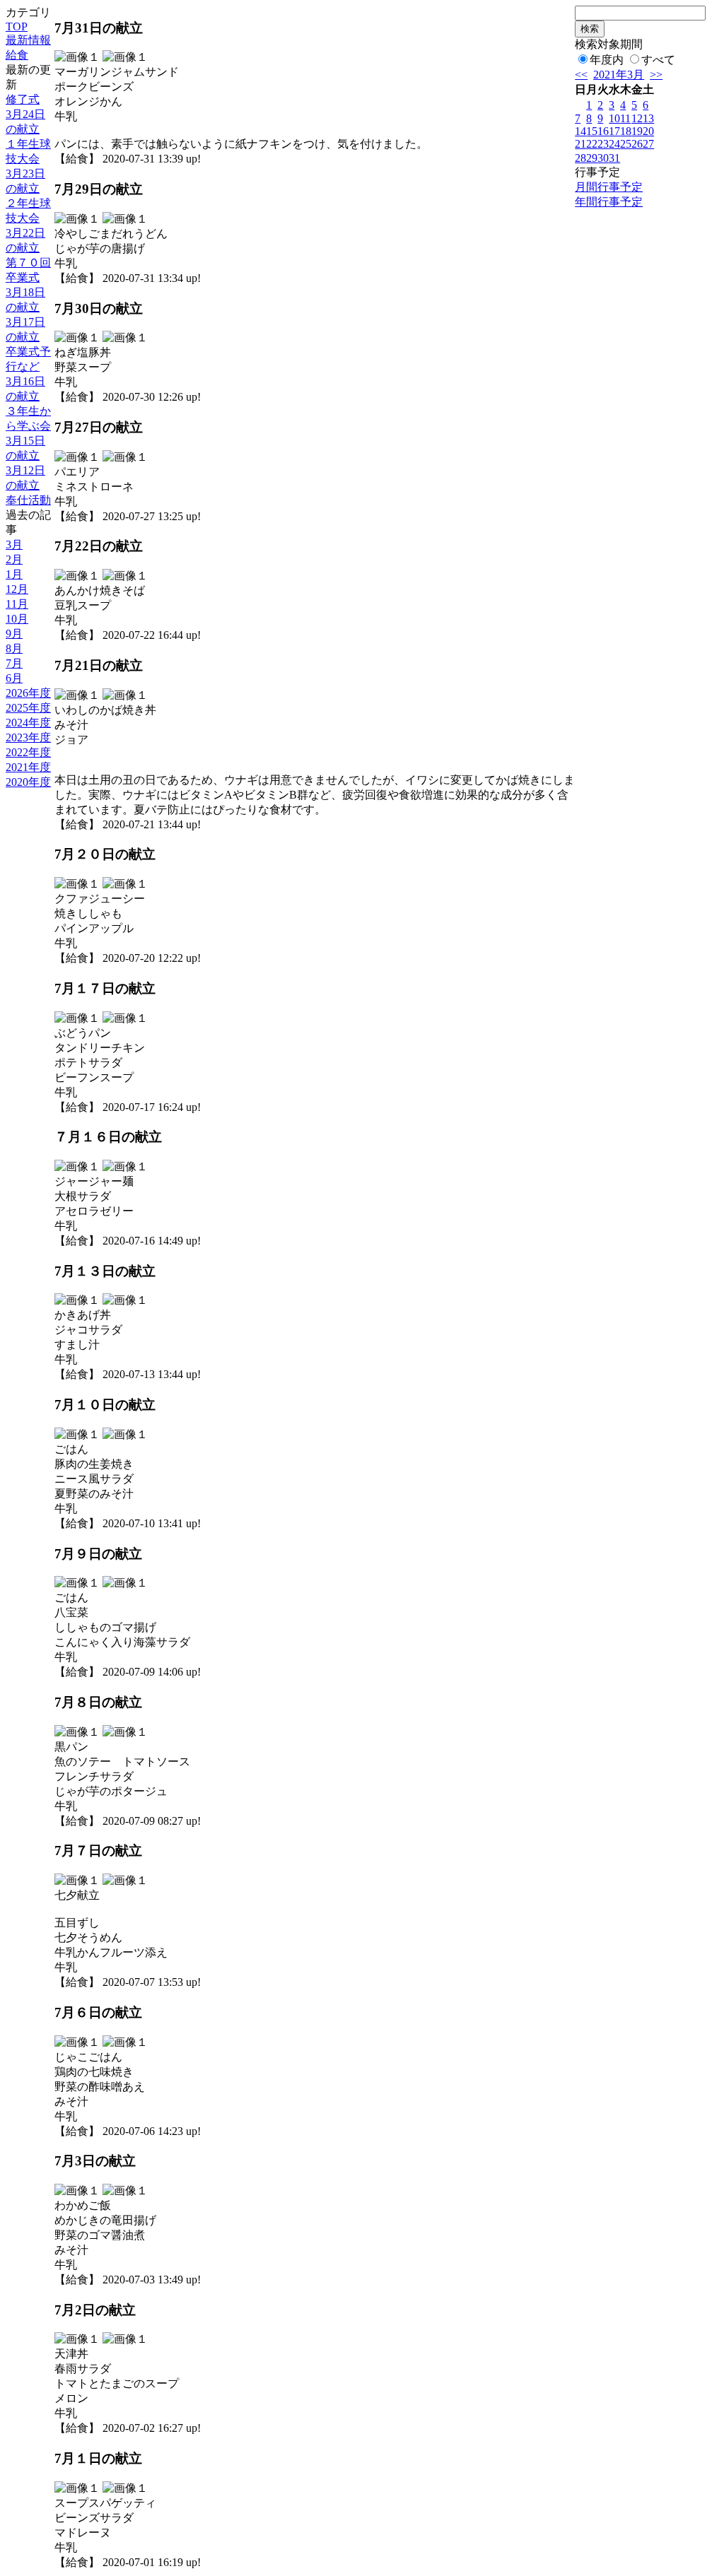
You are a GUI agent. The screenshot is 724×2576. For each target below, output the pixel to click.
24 (614, 144)
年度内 (607, 60)
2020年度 (28, 782)
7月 (14, 663)
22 (592, 144)
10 (614, 118)
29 (592, 158)
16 (603, 131)
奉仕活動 (28, 500)
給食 (17, 55)
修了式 (23, 99)
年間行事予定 (609, 202)
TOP (17, 27)
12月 (17, 589)
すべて (658, 60)
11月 (17, 604)
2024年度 (28, 723)
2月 (14, 559)
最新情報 (28, 40)
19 (637, 131)
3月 (14, 545)
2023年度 (28, 737)
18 (626, 131)
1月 (14, 574)
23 (603, 144)
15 (592, 131)
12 (637, 118)
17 (614, 131)
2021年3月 (619, 75)
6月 (14, 678)
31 (614, 158)
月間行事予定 (609, 187)
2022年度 (28, 752)
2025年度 (28, 708)
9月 (14, 634)
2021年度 (28, 767)
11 (625, 118)
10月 (17, 619)
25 (626, 144)
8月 (14, 648)
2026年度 (28, 693)
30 (603, 158)
